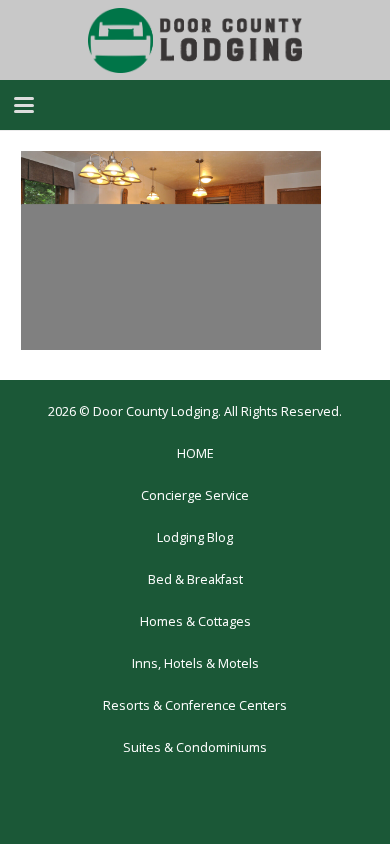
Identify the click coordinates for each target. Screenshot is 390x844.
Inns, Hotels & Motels (195, 663)
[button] (24, 105)
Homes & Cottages (195, 621)
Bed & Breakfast (195, 579)
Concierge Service (195, 495)
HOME (195, 453)
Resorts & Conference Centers (195, 705)
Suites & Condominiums (195, 747)
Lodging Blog (195, 537)
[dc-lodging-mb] (195, 40)
